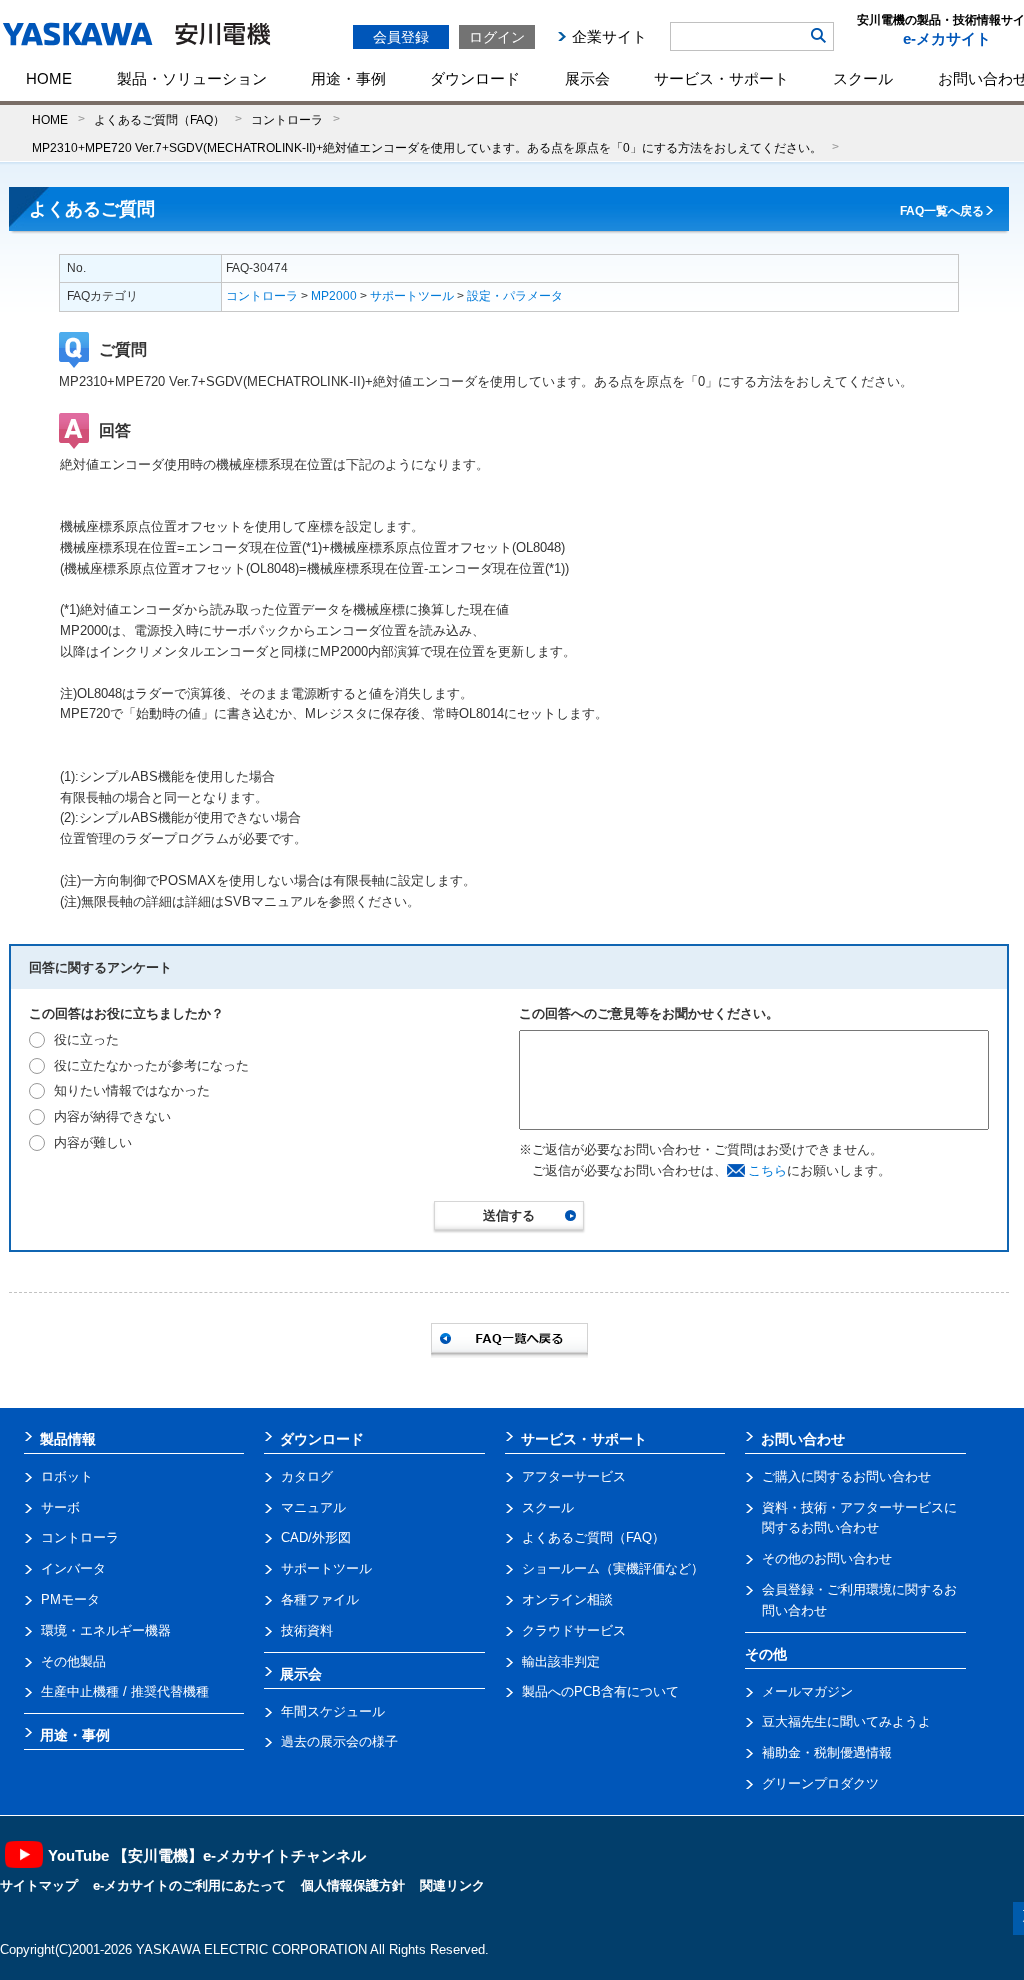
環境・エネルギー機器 (106, 1630)
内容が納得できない (112, 1116)
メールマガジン (807, 1691)
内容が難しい (93, 1142)
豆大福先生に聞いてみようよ (846, 1721)
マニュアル (313, 1507)
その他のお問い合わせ (827, 1558)
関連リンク (452, 1885)
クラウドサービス (574, 1630)
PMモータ (70, 1599)
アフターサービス (574, 1476)
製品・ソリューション (192, 78)
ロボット (67, 1476)
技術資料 (307, 1630)
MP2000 (334, 296)
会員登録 (401, 37)
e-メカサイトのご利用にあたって (189, 1885)
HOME (49, 78)
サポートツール (412, 296)
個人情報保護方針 (353, 1885)
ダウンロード (475, 78)
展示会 (587, 78)
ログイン (497, 37)
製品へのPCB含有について (600, 1691)
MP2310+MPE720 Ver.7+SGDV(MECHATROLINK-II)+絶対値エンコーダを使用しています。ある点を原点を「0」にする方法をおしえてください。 (427, 147)
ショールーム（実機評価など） (613, 1568)
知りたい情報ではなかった (132, 1090)
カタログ (307, 1476)
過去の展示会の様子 (339, 1741)
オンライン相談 (567, 1599)
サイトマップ (39, 1885)
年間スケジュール (333, 1711)
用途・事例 (348, 78)
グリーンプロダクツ (820, 1783)
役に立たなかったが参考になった (151, 1065)
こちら (767, 1170)
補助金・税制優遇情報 (827, 1752)
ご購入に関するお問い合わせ (846, 1476)
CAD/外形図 (316, 1537)
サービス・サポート (721, 78)
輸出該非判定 (561, 1661)
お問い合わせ (803, 1439)
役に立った (86, 1039)
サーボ (60, 1507)
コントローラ (287, 119)
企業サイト (609, 36)
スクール (863, 78)
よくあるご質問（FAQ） (159, 119)
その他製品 (73, 1661)
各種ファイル (320, 1599)
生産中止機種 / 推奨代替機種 (125, 1691)
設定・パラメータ (515, 296)
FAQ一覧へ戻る (942, 211)
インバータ (73, 1568)
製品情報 (68, 1439)
